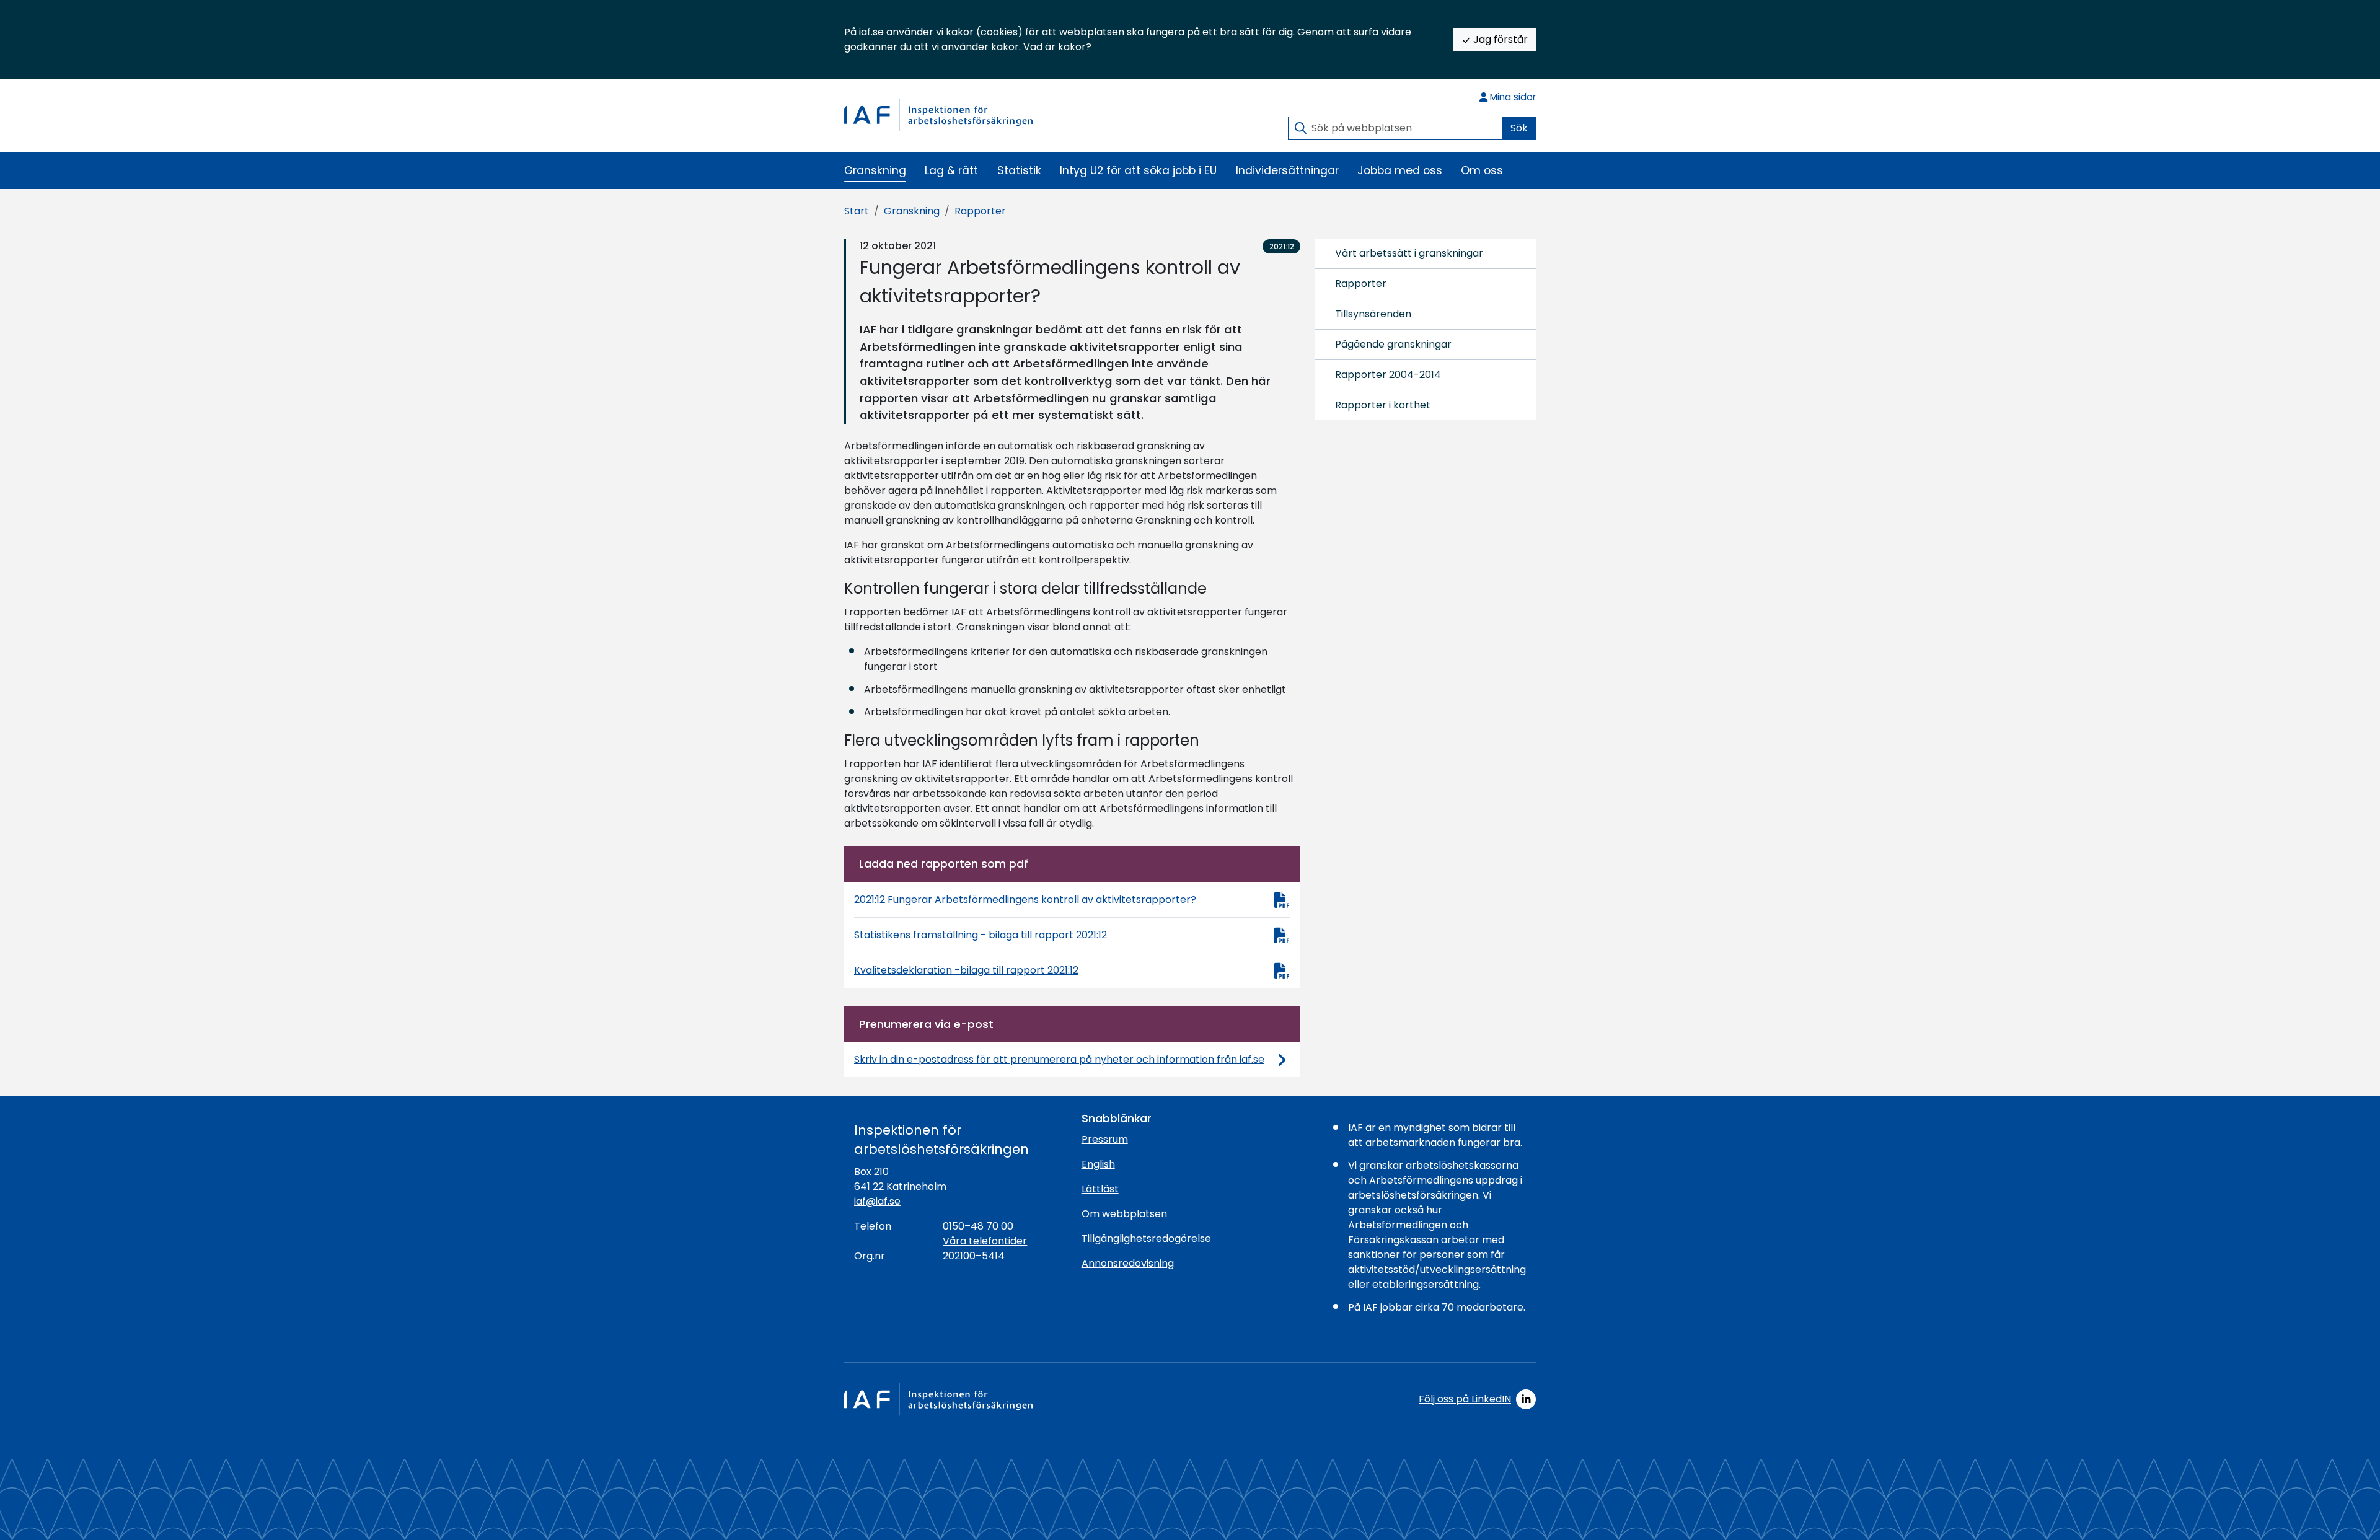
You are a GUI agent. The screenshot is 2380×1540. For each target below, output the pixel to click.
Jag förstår (1499, 39)
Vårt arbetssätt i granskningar (1409, 253)
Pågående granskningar (1393, 344)
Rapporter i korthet (1383, 405)
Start (857, 211)
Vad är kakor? (1057, 47)
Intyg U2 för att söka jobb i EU (1138, 170)
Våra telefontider (985, 1241)
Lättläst (1100, 1189)
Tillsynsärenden (1373, 314)
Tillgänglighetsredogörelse (1146, 1239)
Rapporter (980, 211)
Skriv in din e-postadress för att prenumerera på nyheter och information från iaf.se (1059, 1059)
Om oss (1482, 170)
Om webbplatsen (1124, 1214)
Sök (1519, 128)
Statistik (1019, 170)
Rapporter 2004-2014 (1388, 375)
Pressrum (1105, 1139)
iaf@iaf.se (877, 1201)
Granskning (875, 170)
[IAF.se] (938, 115)
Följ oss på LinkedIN (1465, 1399)
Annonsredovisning (1128, 1263)
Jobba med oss (1400, 170)
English (1098, 1164)
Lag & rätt (951, 170)
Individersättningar (1287, 170)
